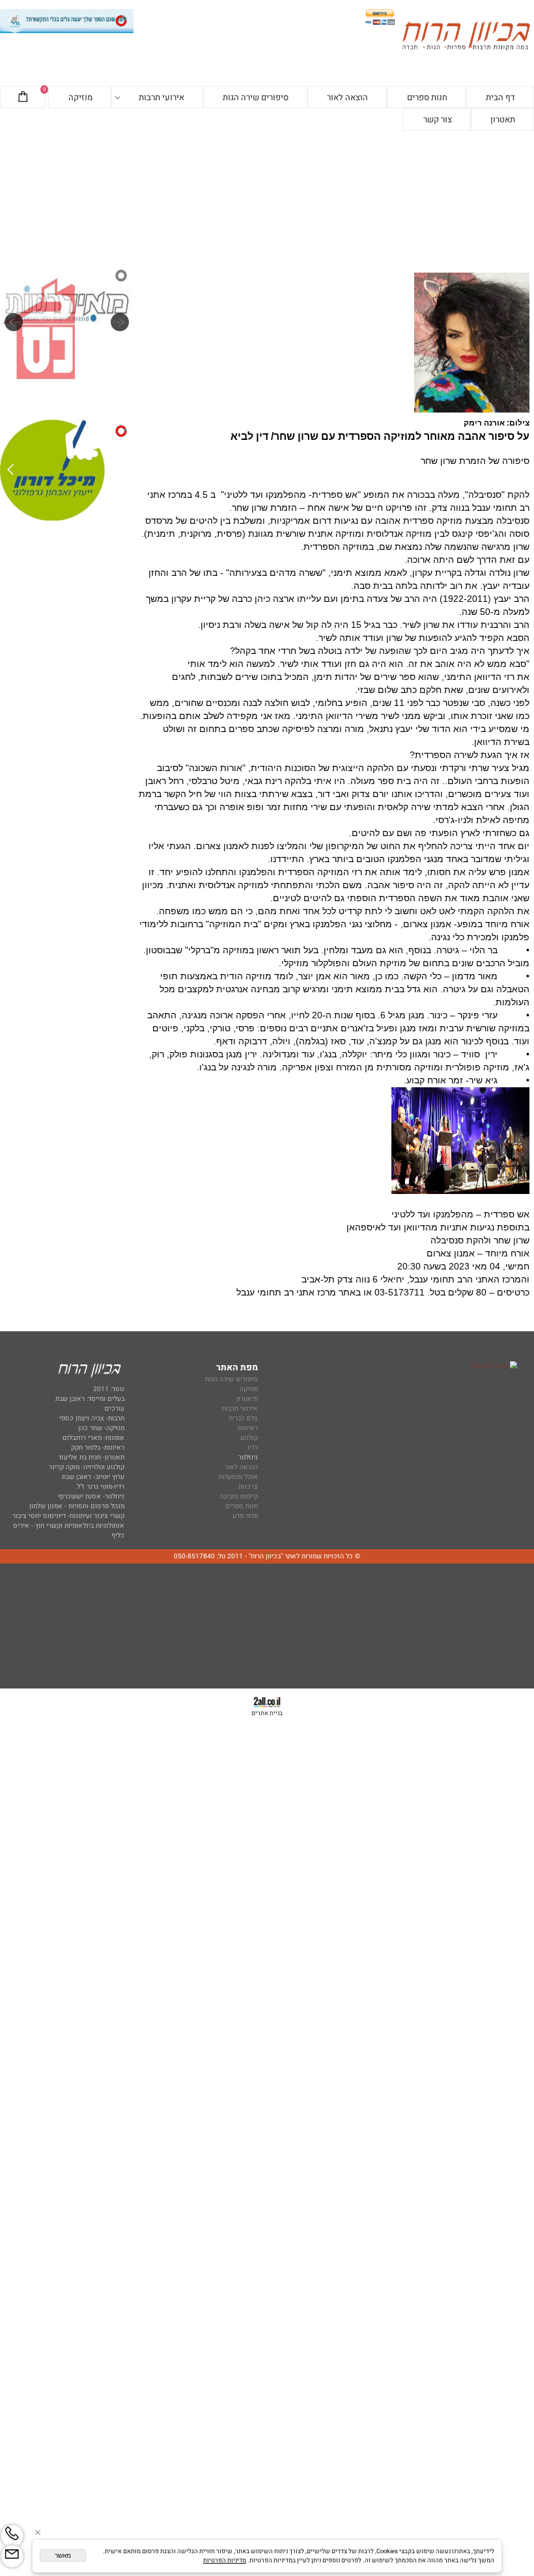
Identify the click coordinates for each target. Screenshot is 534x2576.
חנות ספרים (427, 97)
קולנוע (248, 1438)
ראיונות (248, 1428)
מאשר (63, 2556)
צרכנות (248, 1486)
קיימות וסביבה (239, 1496)
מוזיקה (80, 97)
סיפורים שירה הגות (256, 97)
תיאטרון (247, 1399)
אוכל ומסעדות (238, 1477)
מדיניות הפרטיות (225, 2560)
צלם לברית (243, 1418)
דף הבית (500, 97)
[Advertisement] (267, 197)
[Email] (12, 2556)
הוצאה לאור (347, 97)
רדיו (253, 1447)
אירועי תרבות (162, 97)
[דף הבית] (466, 37)
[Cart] (23, 98)
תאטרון (503, 119)
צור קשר (438, 119)
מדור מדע (245, 1516)
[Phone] (12, 2536)
